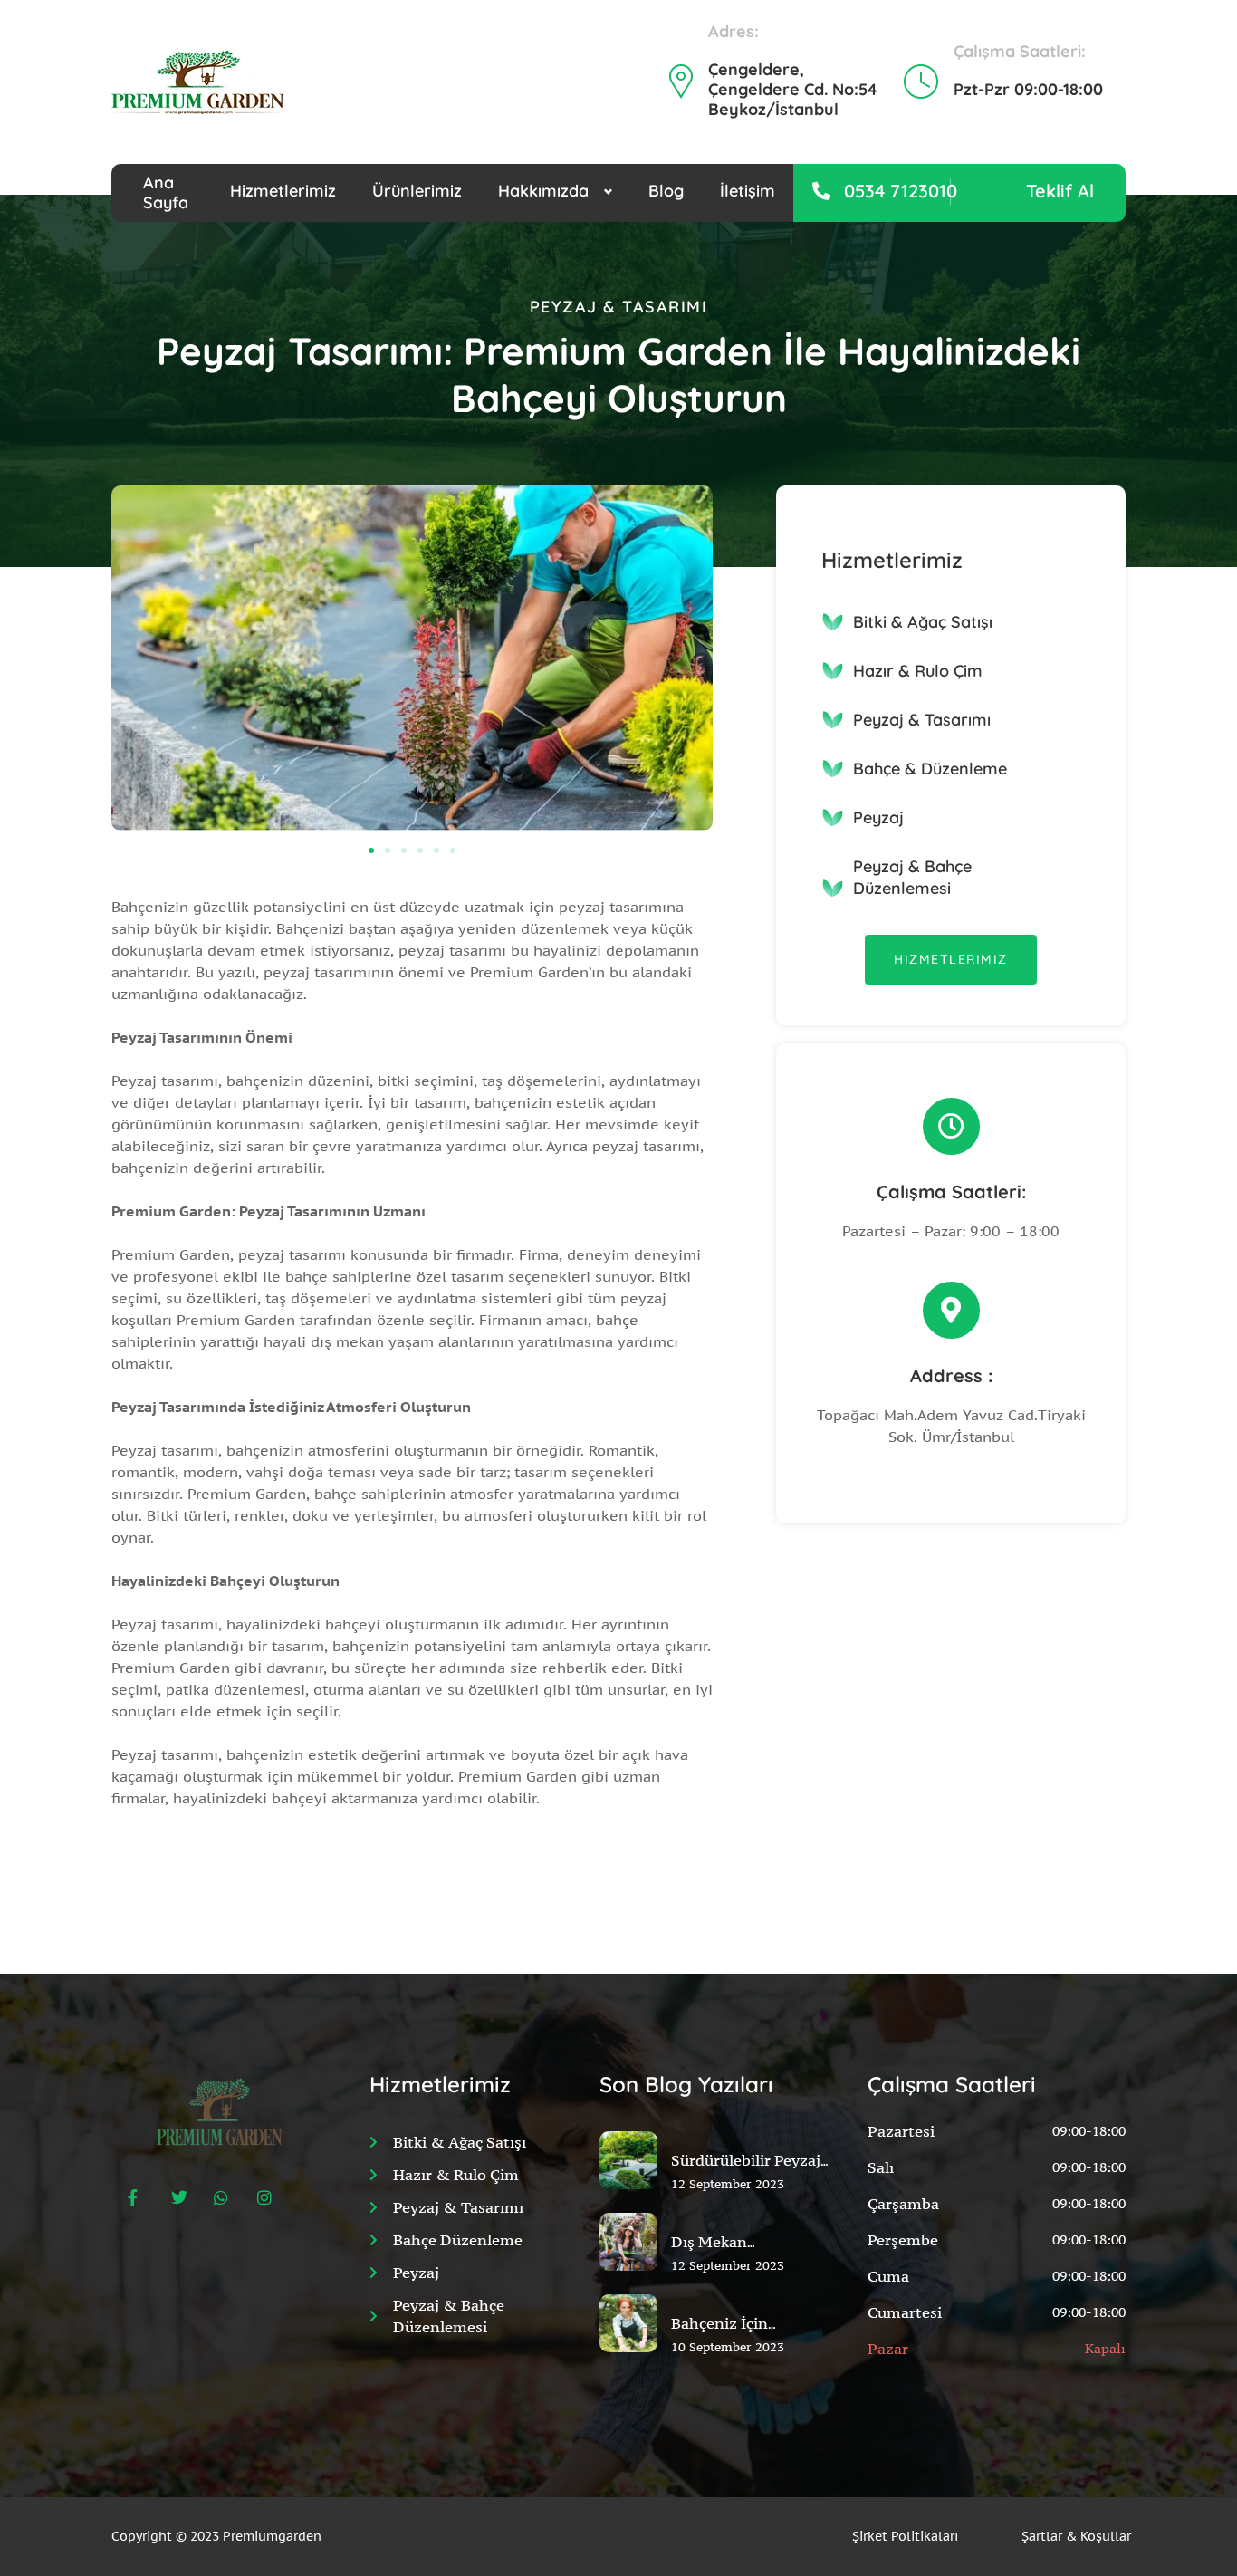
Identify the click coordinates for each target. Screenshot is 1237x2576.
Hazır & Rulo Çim (918, 671)
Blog (666, 191)
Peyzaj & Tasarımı (922, 720)
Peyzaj (878, 817)
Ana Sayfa (166, 193)
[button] (371, 851)
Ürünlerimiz (417, 191)
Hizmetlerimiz (283, 191)
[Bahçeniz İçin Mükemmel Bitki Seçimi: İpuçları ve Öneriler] (628, 2365)
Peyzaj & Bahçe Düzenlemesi (912, 877)
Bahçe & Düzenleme (930, 769)
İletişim (748, 191)
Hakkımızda (543, 191)
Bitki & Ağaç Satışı (923, 622)
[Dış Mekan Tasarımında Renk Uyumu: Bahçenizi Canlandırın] (628, 2283)
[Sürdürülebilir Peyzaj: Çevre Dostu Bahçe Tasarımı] (628, 2202)
